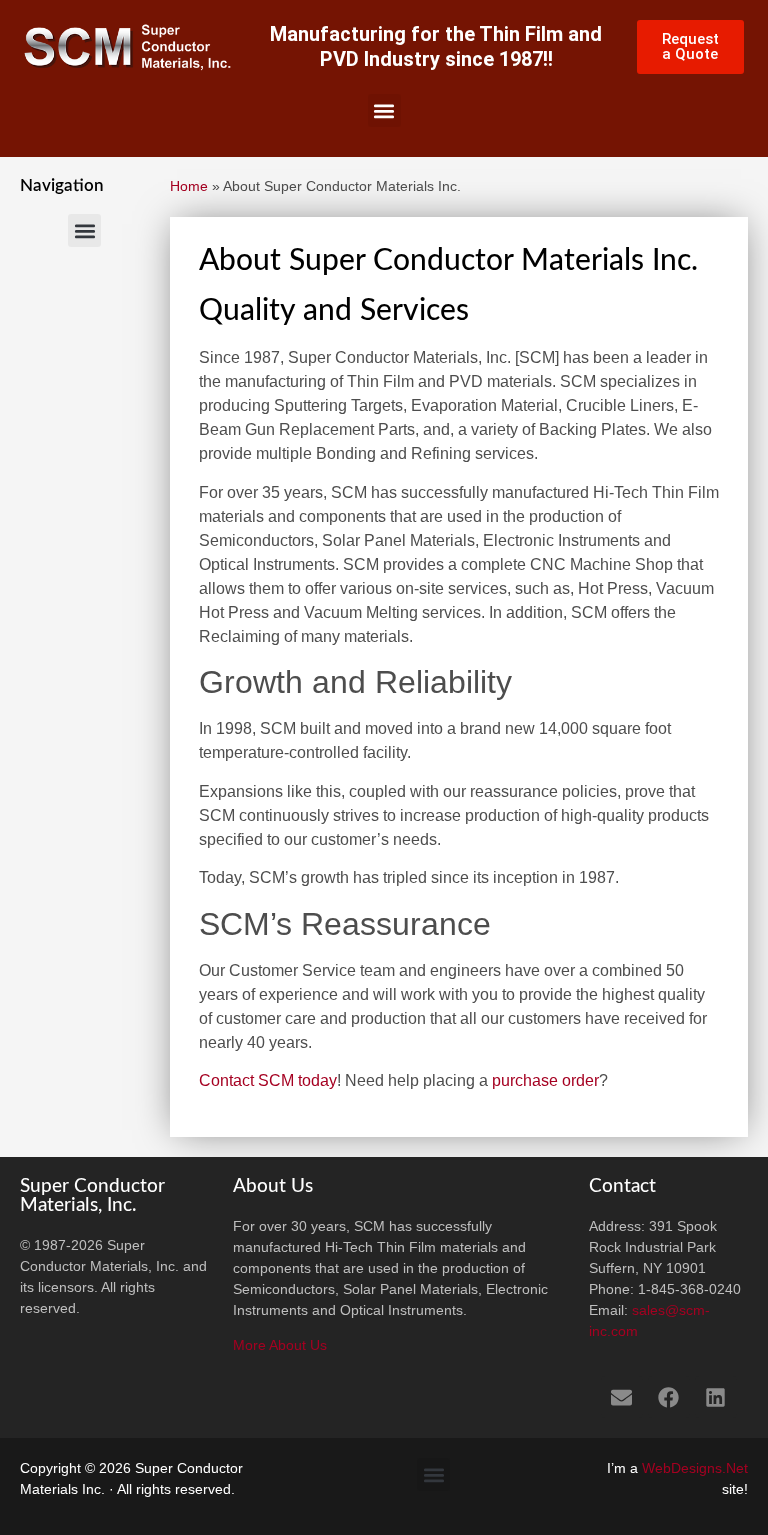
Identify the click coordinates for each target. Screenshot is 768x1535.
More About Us (280, 1345)
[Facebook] (669, 1397)
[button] (384, 110)
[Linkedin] (716, 1397)
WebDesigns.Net (695, 1468)
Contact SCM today (268, 1080)
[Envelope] (622, 1397)
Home (189, 186)
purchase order (545, 1080)
